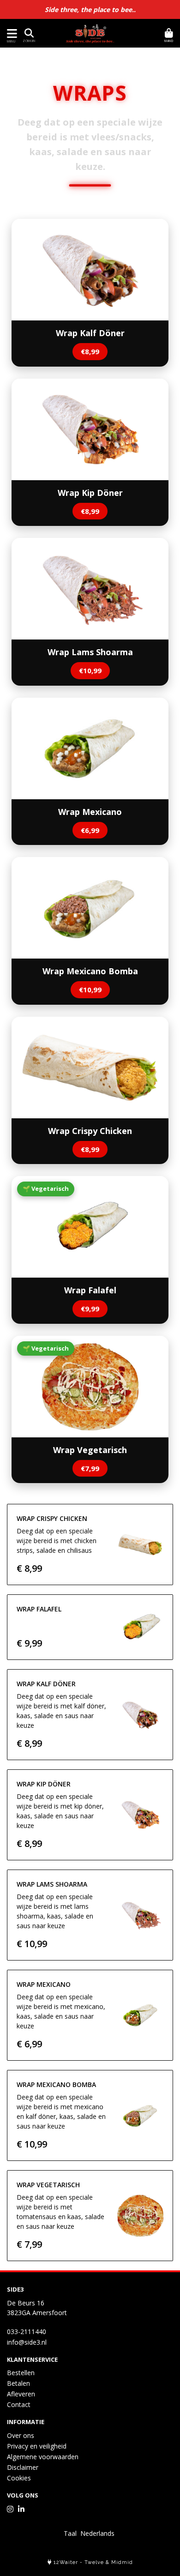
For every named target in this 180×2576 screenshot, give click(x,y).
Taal (70, 2533)
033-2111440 (27, 2332)
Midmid (122, 2562)
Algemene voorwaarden (43, 2457)
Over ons (21, 2435)
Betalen (18, 2383)
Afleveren (21, 2394)
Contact (19, 2404)
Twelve (94, 2562)
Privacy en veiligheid (37, 2446)
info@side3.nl (27, 2342)
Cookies (19, 2478)
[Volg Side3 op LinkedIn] (21, 2509)
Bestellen (21, 2373)
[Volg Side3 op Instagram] (10, 2509)
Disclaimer (23, 2467)
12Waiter (66, 2562)
